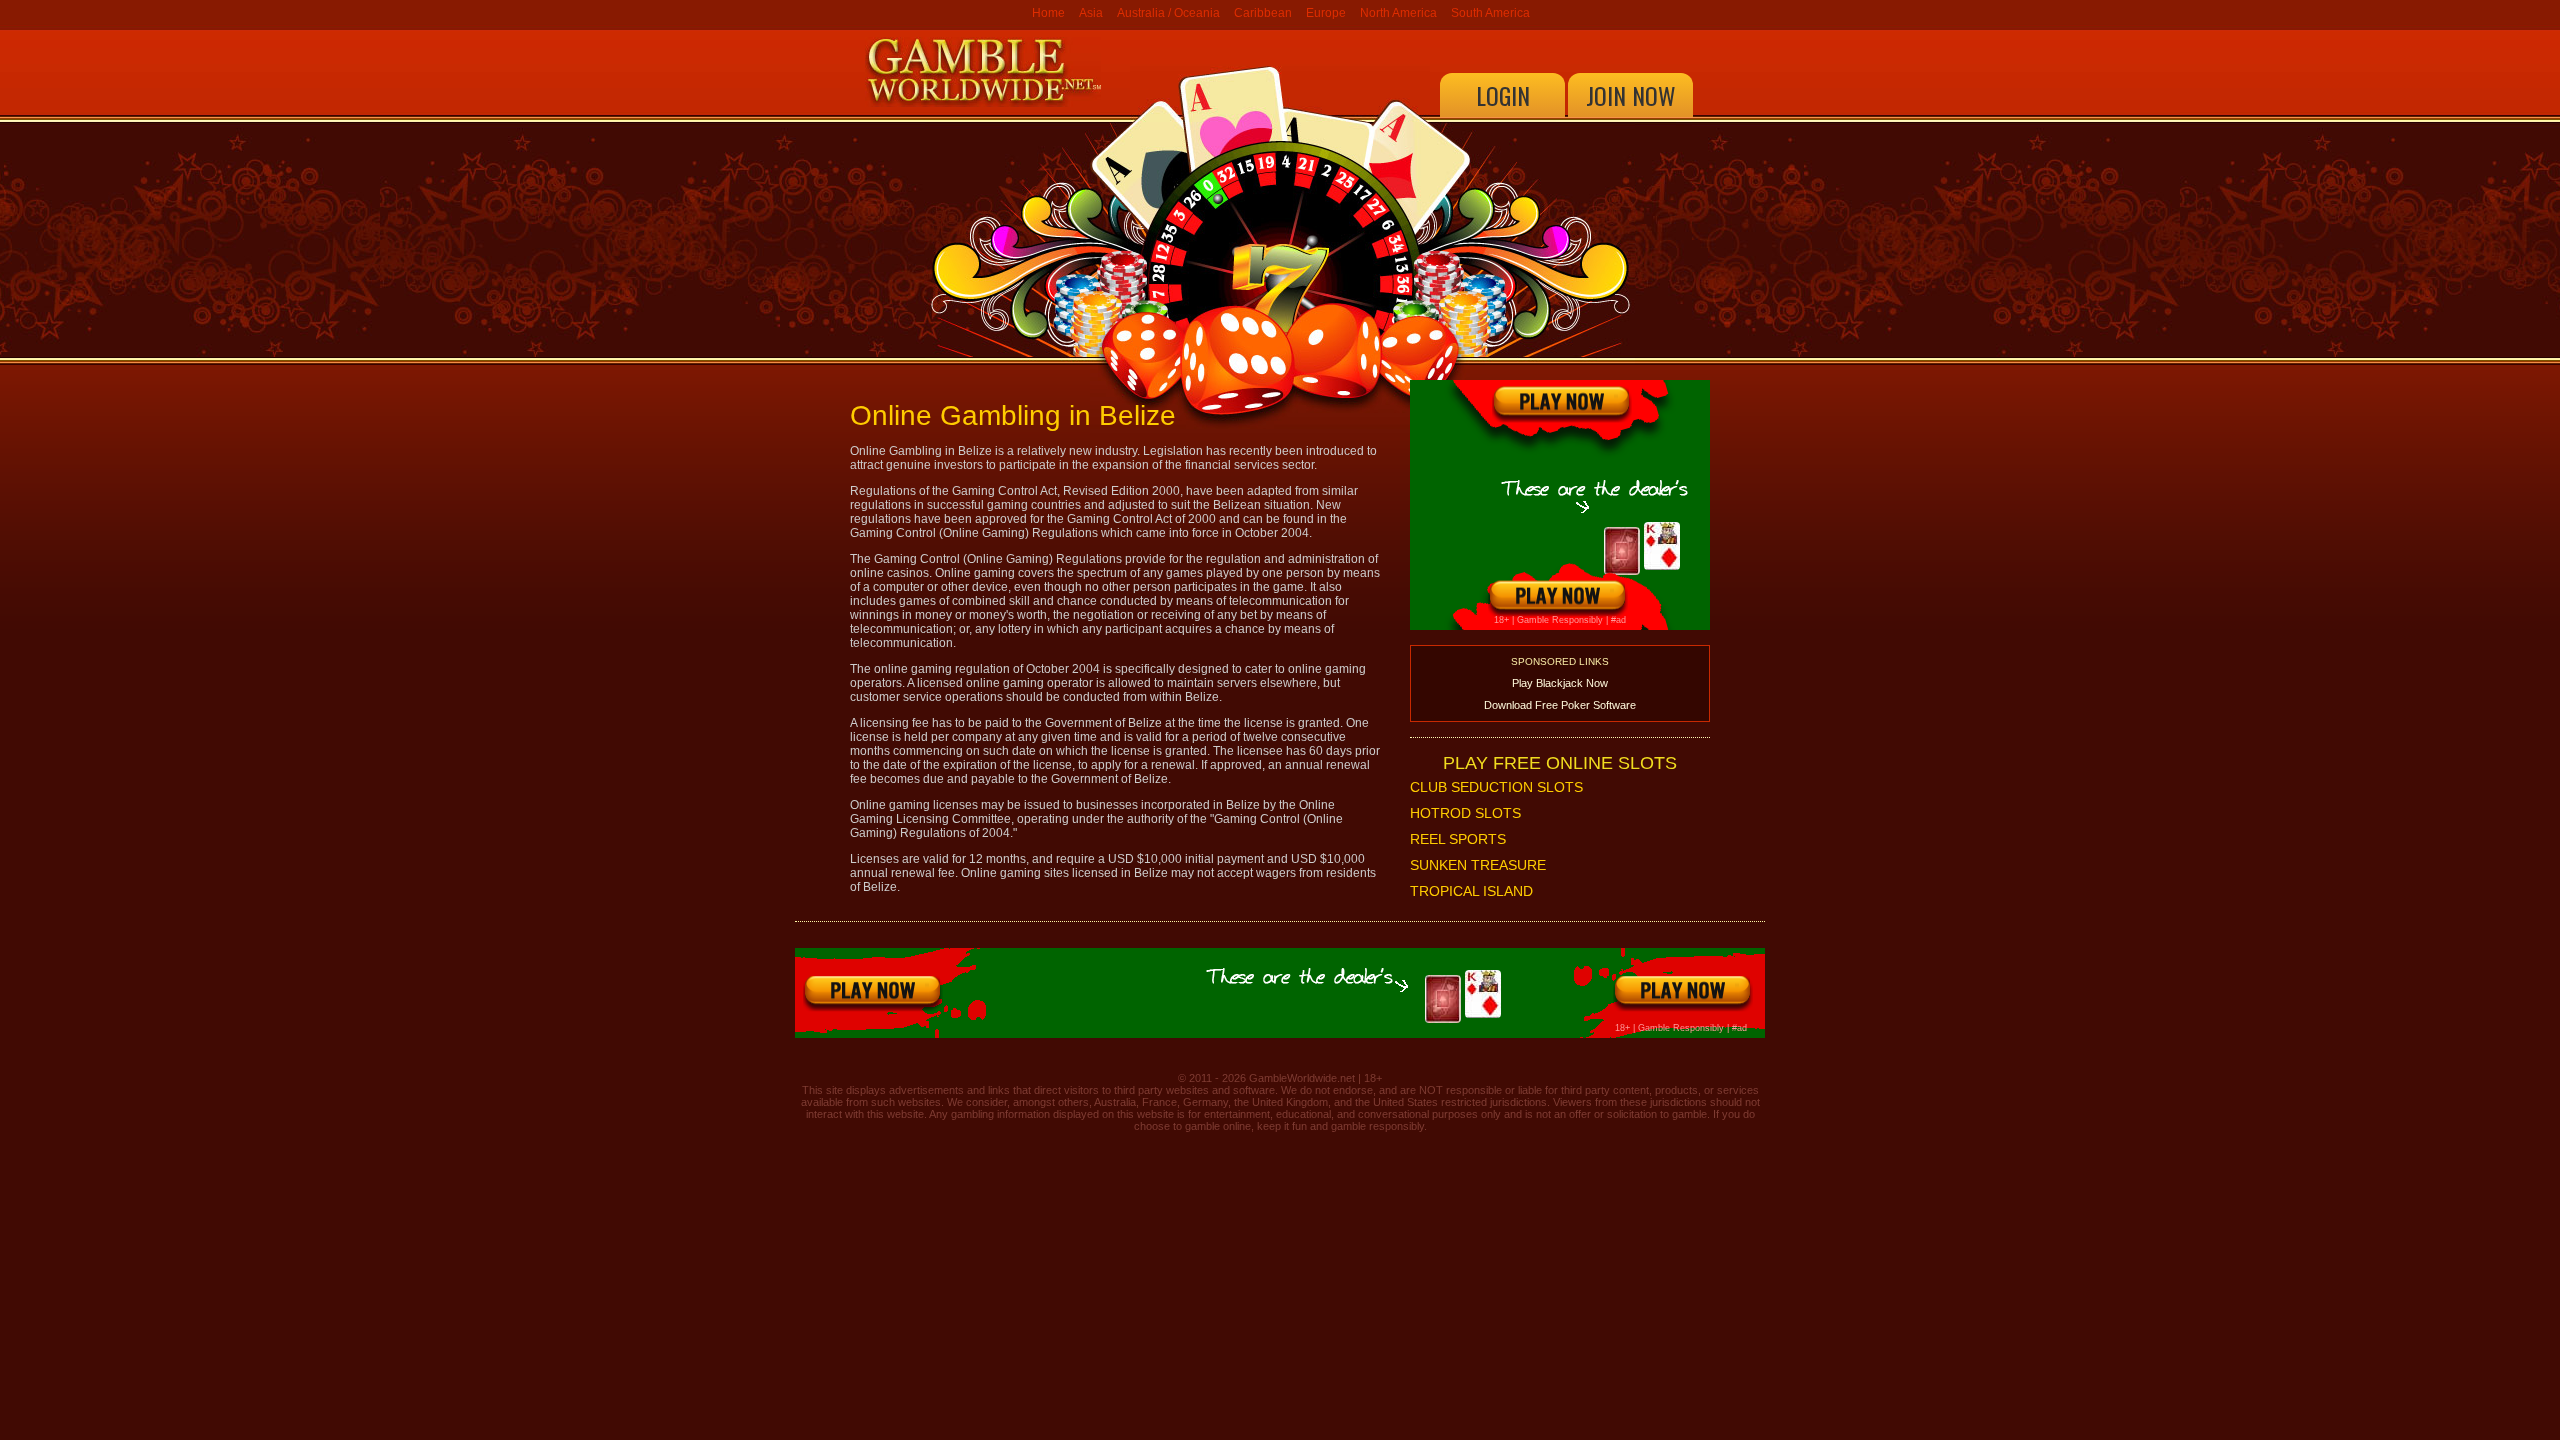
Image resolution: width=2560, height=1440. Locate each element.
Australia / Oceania (1168, 13)
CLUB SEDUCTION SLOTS (1496, 787)
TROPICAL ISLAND (1471, 891)
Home (1048, 13)
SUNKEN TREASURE (1478, 865)
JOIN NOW (1631, 95)
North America (1398, 13)
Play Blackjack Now (1560, 683)
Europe (1326, 13)
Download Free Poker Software (1560, 705)
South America (1490, 13)
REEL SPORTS (1458, 839)
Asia (1091, 13)
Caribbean (1263, 13)
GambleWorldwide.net (1302, 1078)
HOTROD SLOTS (1465, 813)
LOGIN (1503, 95)
